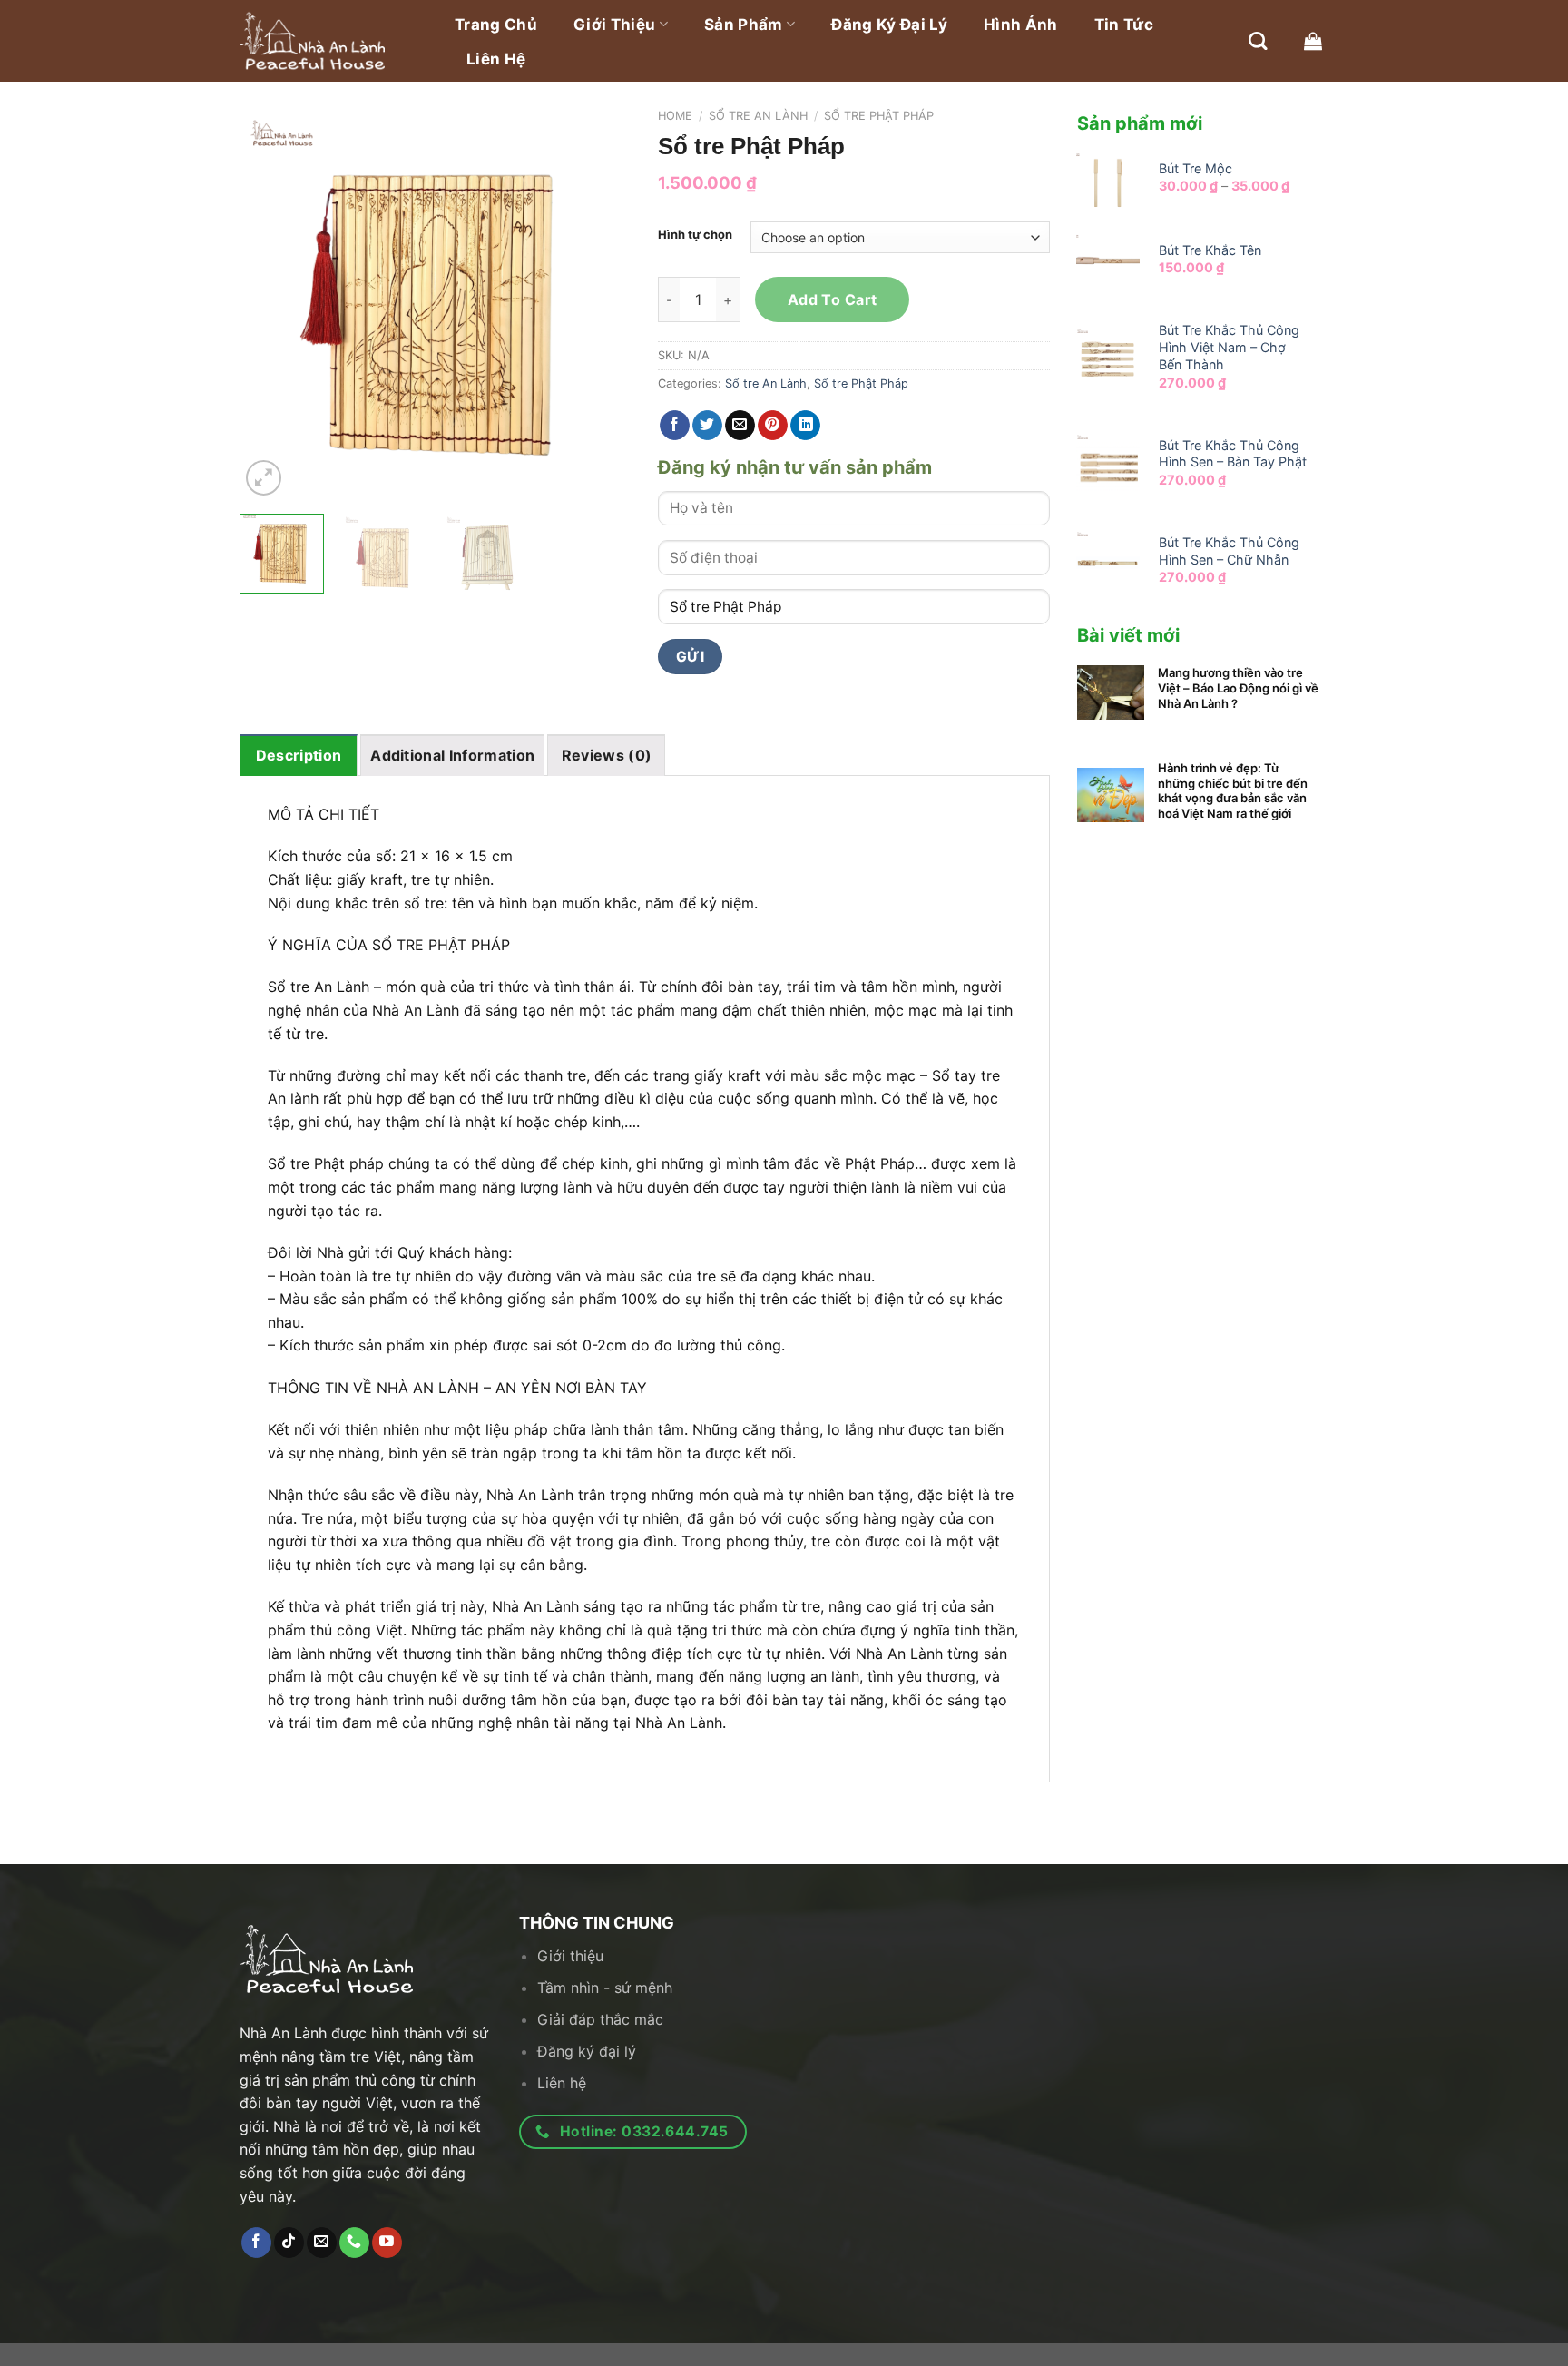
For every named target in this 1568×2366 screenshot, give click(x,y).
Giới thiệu (614, 25)
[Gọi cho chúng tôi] (354, 2243)
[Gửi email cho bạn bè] (740, 426)
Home (675, 116)
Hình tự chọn (695, 235)
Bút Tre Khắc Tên (1210, 250)
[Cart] (1313, 41)
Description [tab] (299, 755)
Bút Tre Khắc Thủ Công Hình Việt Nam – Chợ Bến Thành (1229, 347)
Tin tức (1124, 25)
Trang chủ (496, 25)
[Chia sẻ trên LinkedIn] (805, 426)
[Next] (600, 305)
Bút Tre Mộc (1196, 168)
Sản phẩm (744, 25)
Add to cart (833, 299)
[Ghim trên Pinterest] (773, 426)
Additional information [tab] (452, 755)
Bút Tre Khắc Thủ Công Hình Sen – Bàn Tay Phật (1233, 454)
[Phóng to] (264, 478)
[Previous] (270, 305)
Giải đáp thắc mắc (600, 2019)
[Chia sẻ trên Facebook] (675, 426)
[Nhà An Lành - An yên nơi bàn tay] (330, 41)
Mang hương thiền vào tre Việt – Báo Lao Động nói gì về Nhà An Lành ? (1238, 688)
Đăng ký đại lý (889, 25)
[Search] (1258, 41)
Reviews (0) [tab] (607, 755)
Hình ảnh (1021, 25)
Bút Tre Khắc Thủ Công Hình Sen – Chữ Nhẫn (1229, 551)
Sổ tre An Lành (758, 116)
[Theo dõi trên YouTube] (387, 2243)
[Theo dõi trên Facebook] (256, 2243)
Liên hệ (496, 59)
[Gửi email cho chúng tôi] (322, 2243)
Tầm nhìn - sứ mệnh (605, 1988)
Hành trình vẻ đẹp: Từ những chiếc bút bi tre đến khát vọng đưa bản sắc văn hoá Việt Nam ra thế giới (1233, 791)
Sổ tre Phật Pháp (879, 116)
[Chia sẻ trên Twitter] (707, 426)
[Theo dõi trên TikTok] (289, 2243)
